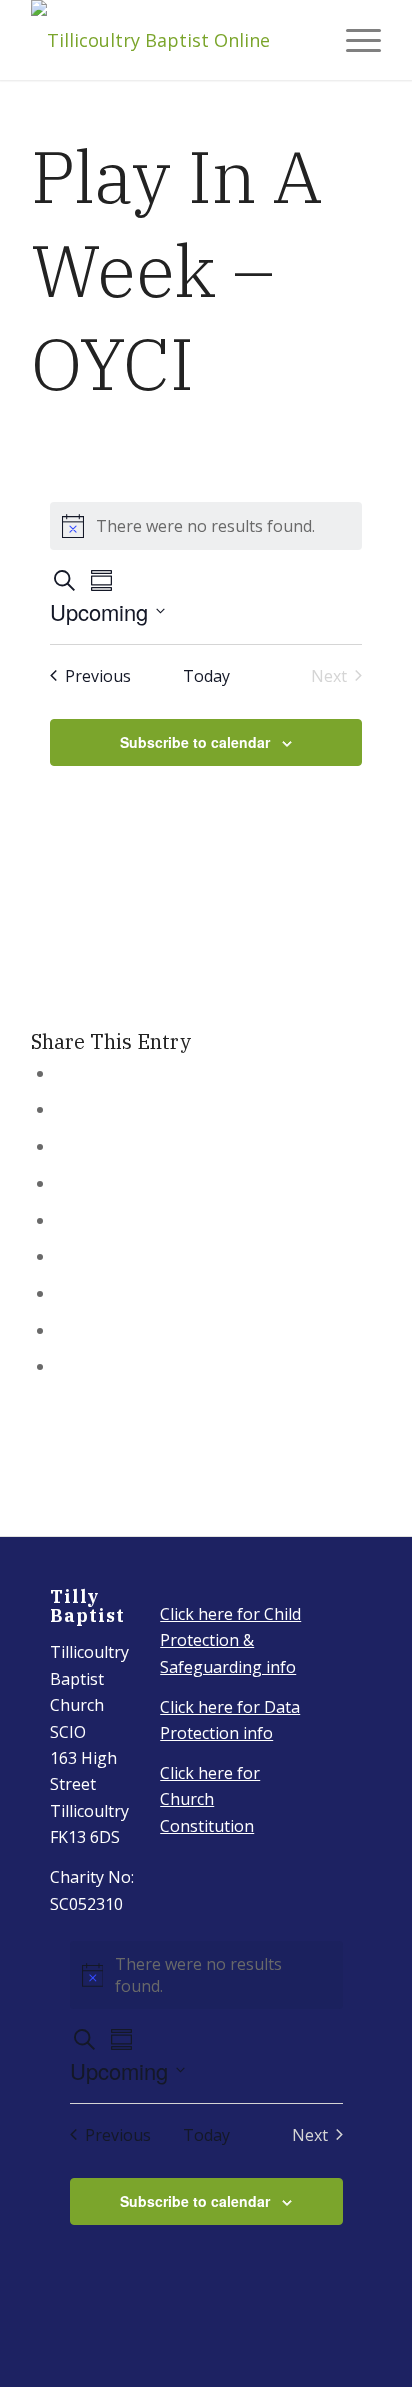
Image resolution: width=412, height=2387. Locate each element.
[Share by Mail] (63, 1366)
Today (206, 676)
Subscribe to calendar (195, 742)
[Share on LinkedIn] (63, 1220)
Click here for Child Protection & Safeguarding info (230, 1640)
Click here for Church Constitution (210, 1799)
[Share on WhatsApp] (63, 1146)
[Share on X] (63, 1109)
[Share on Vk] (63, 1293)
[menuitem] (353, 40)
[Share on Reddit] (63, 1330)
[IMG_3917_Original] (171, 40)
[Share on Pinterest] (63, 1183)
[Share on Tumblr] (63, 1256)
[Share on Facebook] (63, 1073)
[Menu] (353, 40)
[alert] (205, 526)
